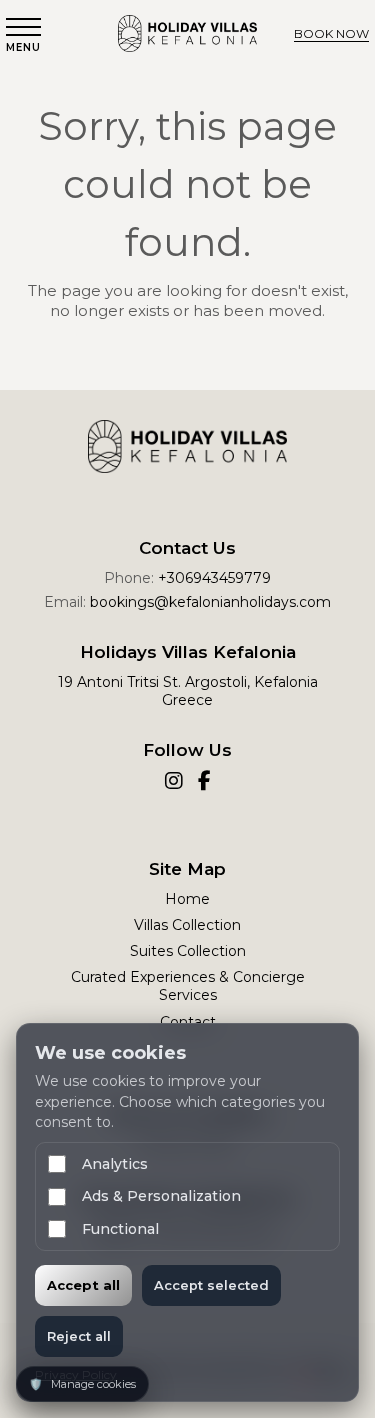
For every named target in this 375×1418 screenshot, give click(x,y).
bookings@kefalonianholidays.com (210, 602)
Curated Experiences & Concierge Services (188, 986)
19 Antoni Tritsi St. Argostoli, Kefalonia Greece (188, 691)
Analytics (115, 1164)
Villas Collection (187, 925)
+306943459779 (214, 578)
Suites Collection (188, 951)
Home (187, 899)
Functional (120, 1229)
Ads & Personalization (161, 1196)
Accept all (83, 1285)
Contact (188, 1022)
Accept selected (211, 1285)
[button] (23, 35)
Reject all (79, 1336)
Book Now (331, 33)
